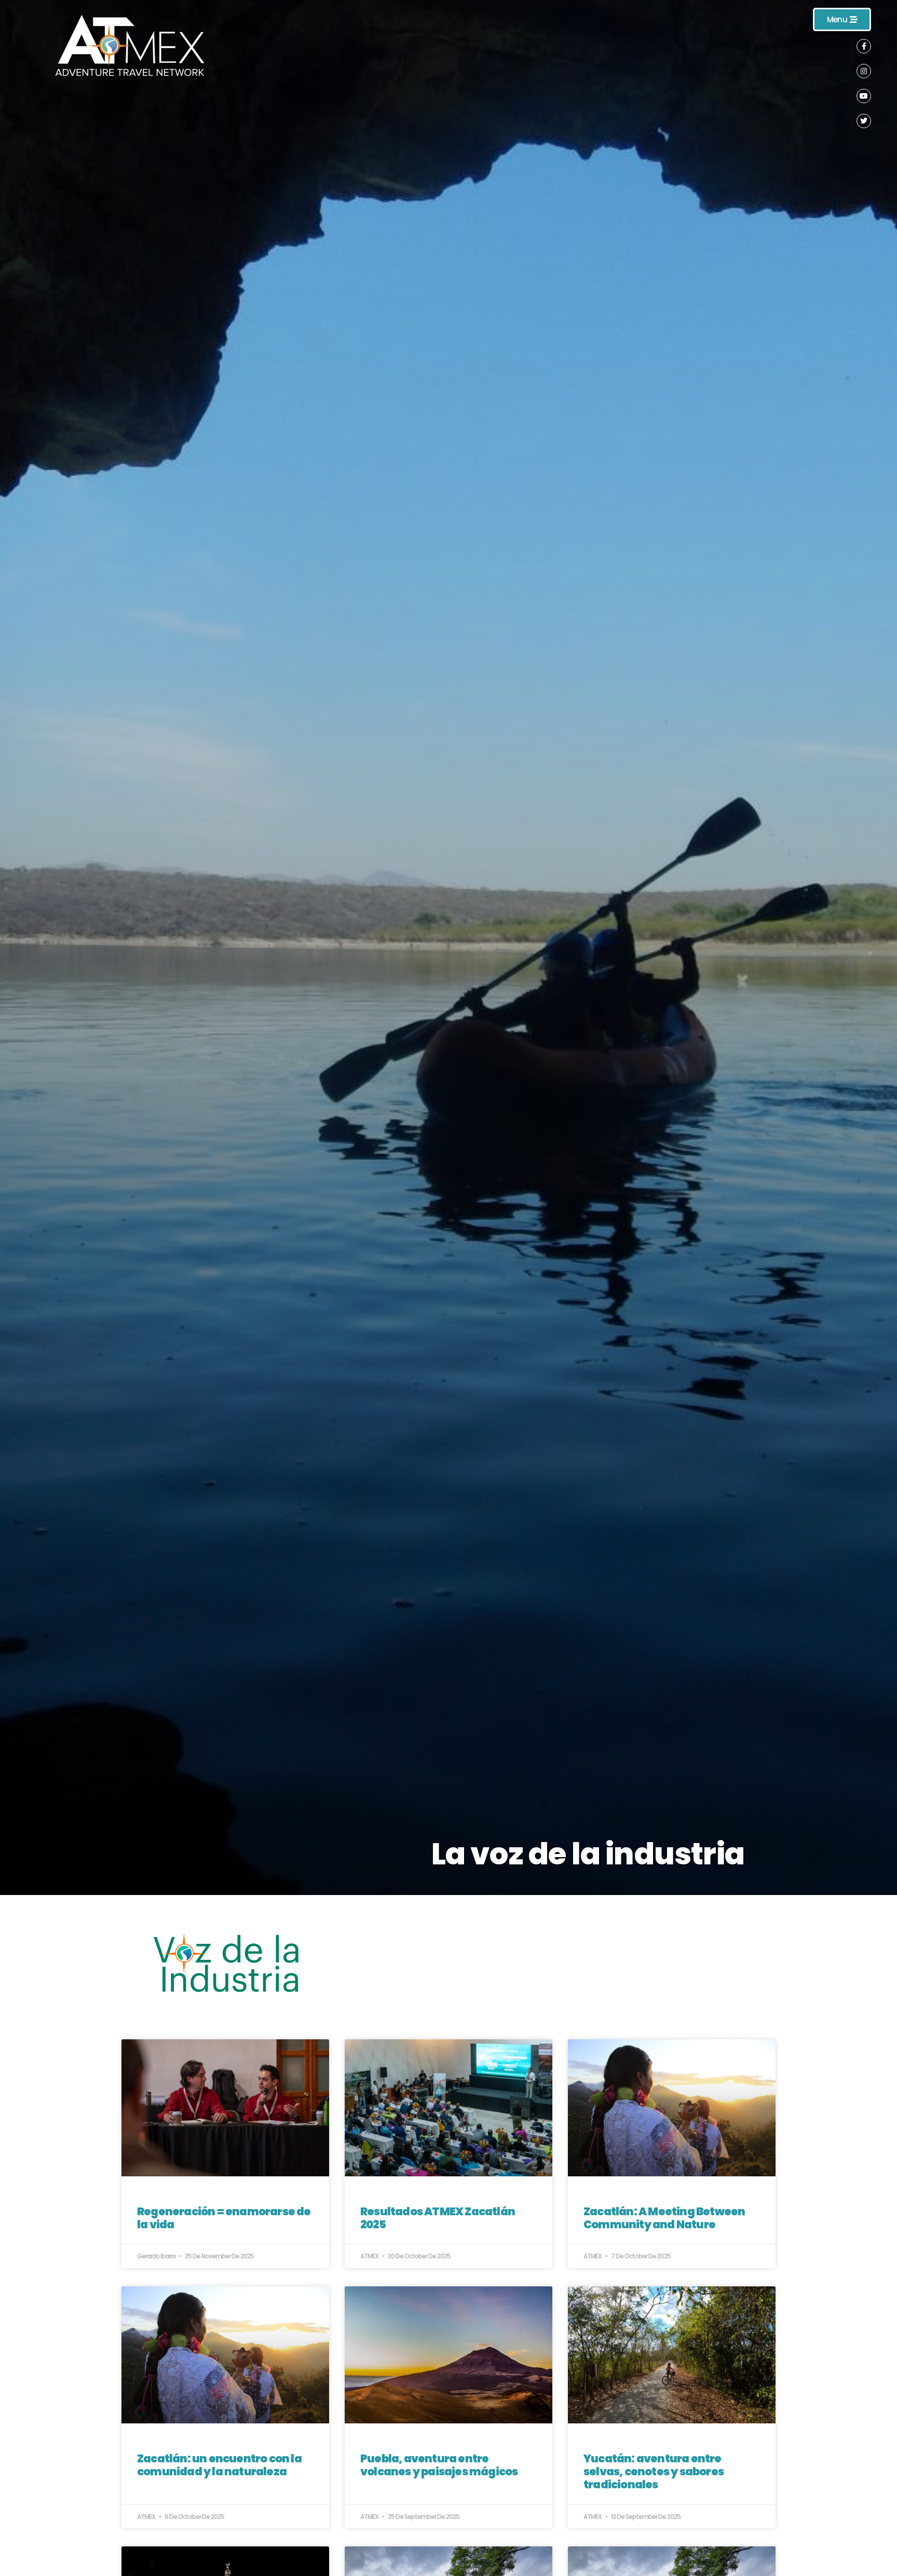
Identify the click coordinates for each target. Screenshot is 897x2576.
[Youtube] (864, 96)
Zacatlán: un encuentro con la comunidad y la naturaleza (219, 2465)
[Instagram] (864, 71)
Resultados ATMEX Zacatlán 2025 (438, 2218)
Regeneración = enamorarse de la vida (224, 2218)
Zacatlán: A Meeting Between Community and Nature (664, 2218)
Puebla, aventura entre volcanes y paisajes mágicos (439, 2465)
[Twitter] (864, 121)
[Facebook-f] (864, 46)
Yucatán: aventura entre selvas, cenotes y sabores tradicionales (654, 2471)
